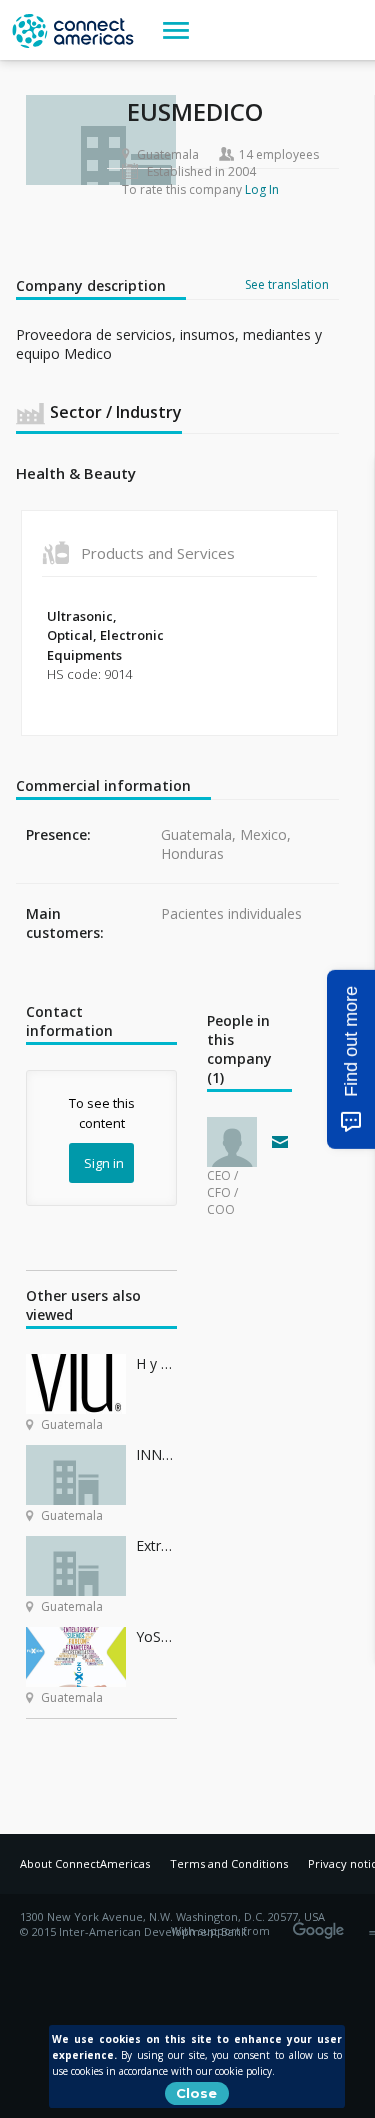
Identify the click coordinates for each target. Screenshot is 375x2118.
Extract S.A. (156, 1545)
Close (196, 2093)
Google (322, 1924)
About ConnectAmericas (85, 1863)
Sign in (104, 1163)
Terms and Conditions (229, 1863)
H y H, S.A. (156, 1363)
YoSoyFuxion (156, 1636)
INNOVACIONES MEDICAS (156, 1454)
